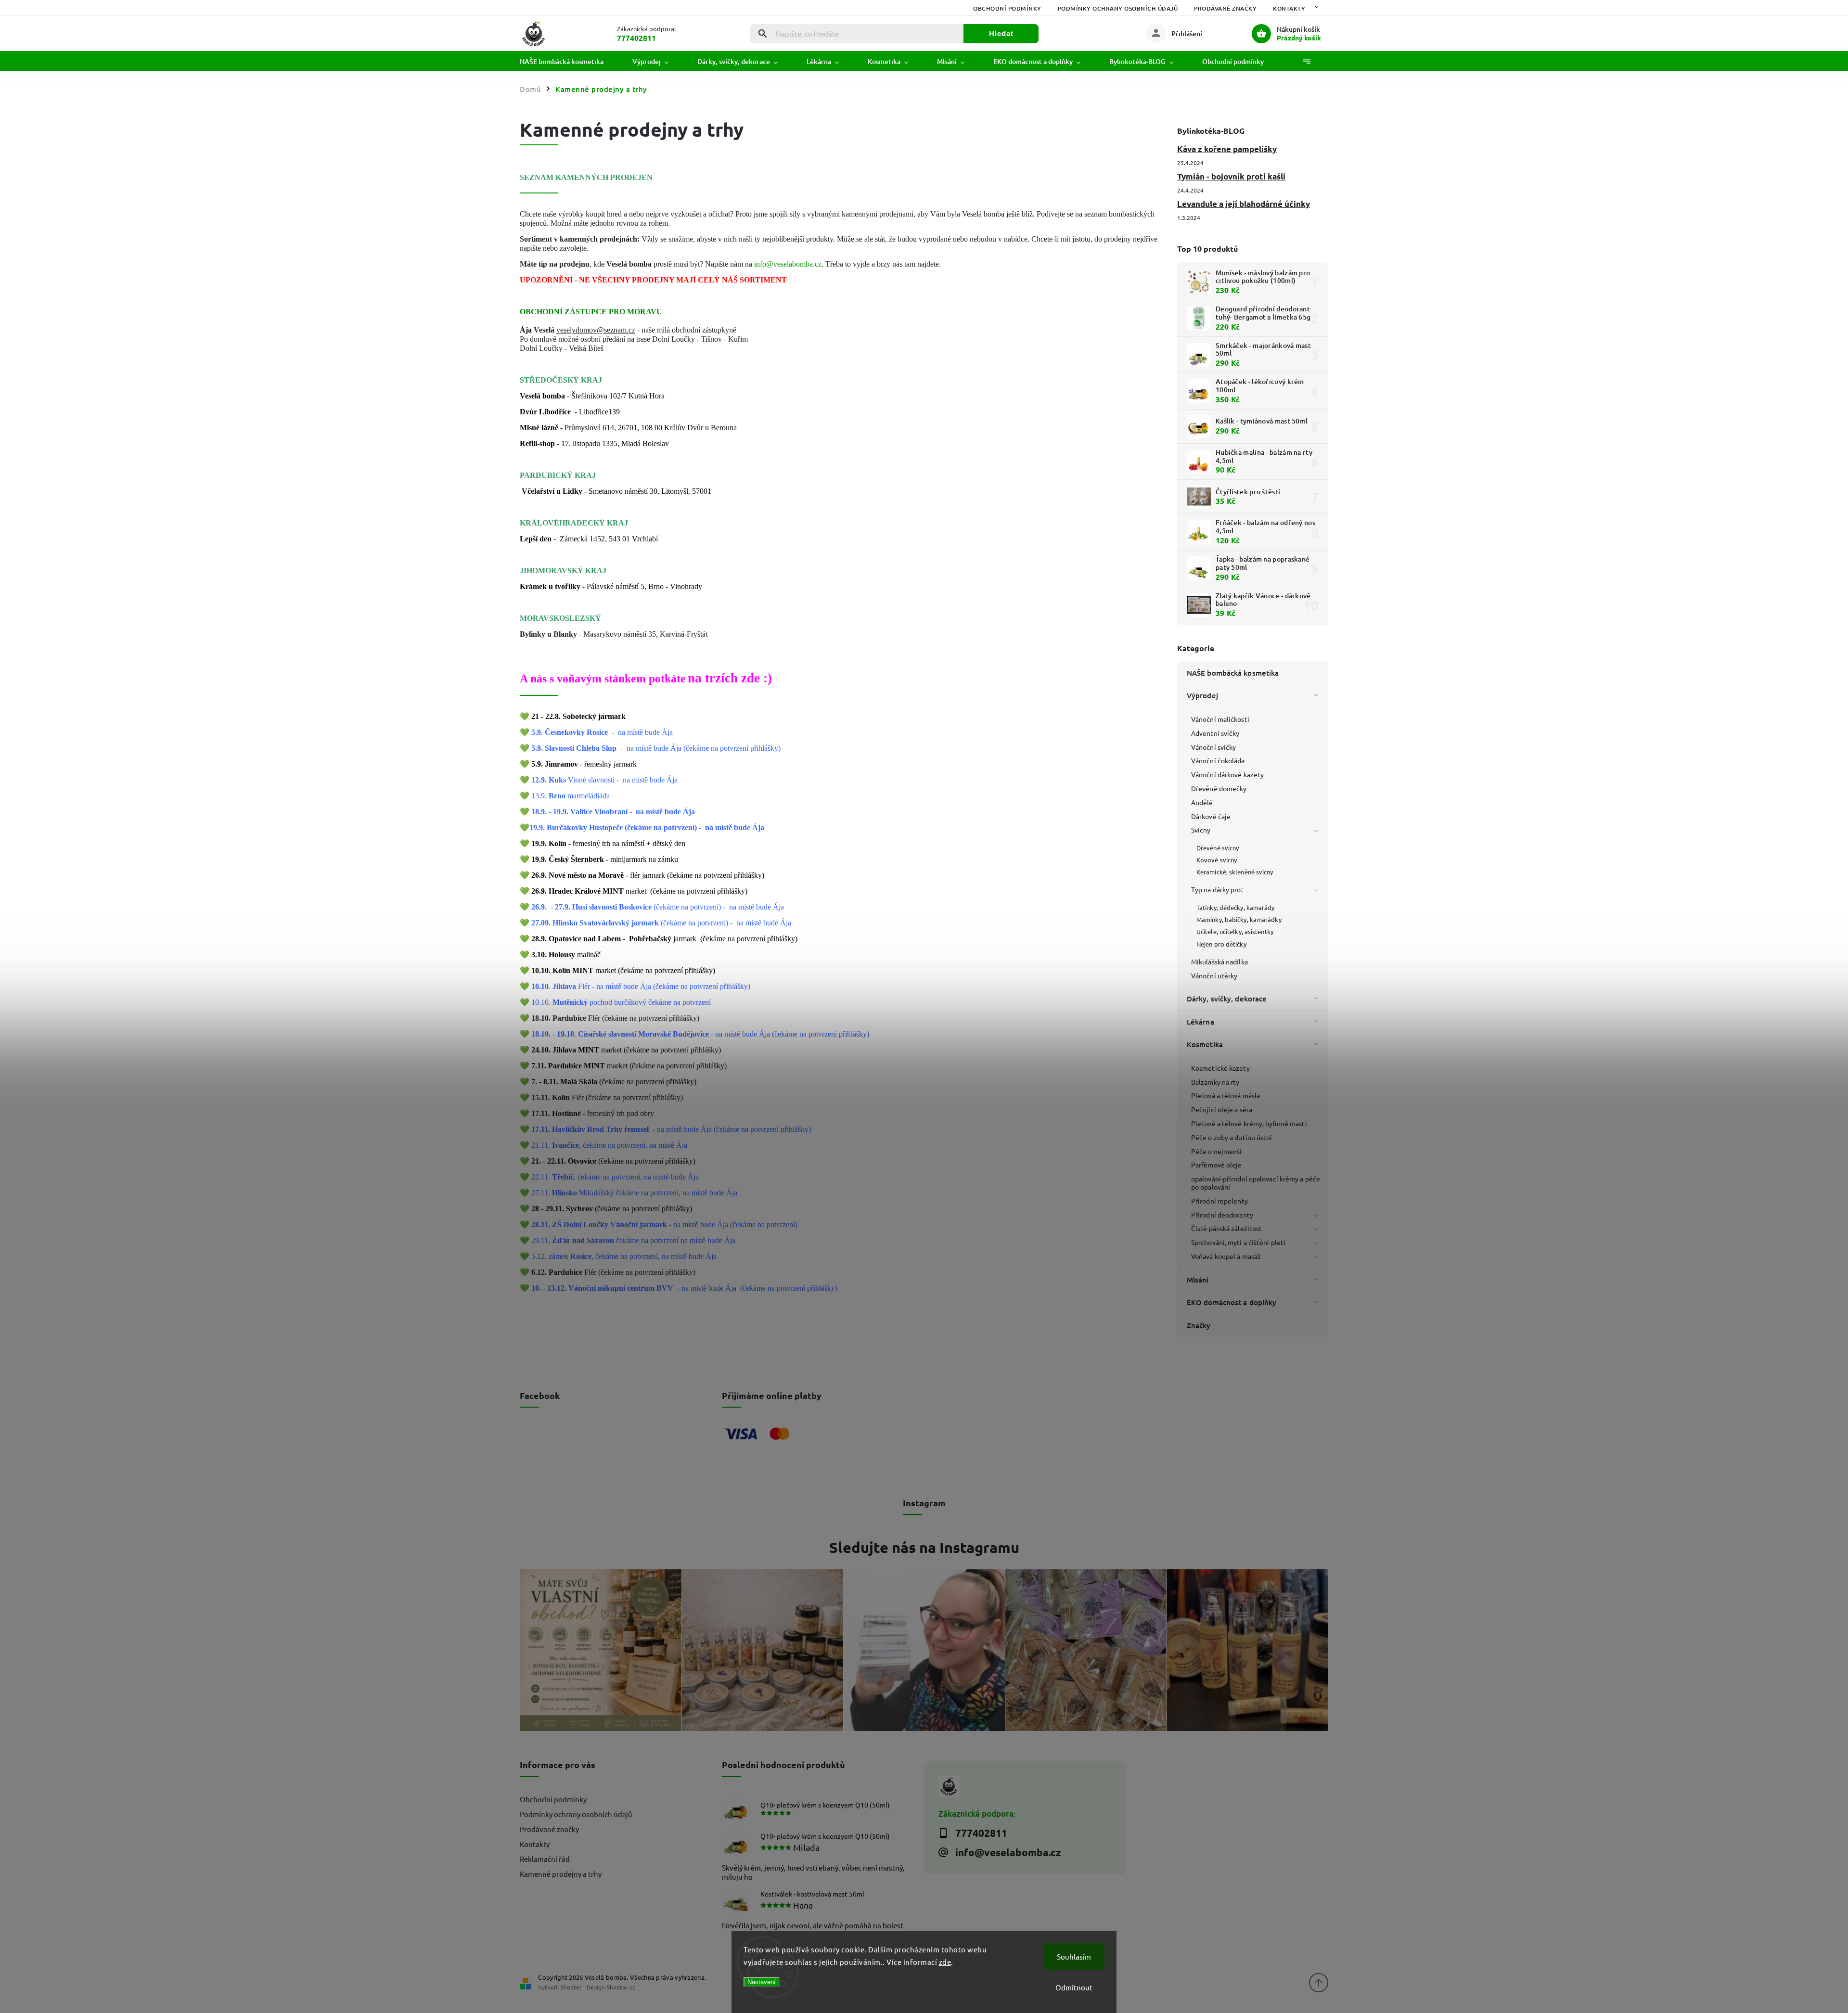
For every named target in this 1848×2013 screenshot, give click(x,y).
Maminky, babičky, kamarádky (1239, 919)
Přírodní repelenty (1219, 1201)
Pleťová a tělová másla (1226, 1095)
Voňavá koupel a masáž (1226, 1256)
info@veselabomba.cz (788, 264)
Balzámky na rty (1215, 1082)
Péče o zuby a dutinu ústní (1232, 1137)
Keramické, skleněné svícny (1235, 872)
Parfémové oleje (1217, 1165)
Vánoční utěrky (1214, 975)
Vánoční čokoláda (1218, 760)
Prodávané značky (1225, 8)
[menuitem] (569, 62)
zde (945, 1962)
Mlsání (1198, 1280)
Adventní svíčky (1215, 733)
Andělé (1202, 802)
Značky (1199, 1325)
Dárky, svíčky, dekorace (1227, 999)
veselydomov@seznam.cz (596, 330)
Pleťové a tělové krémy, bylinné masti (1249, 1123)
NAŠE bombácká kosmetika (1233, 673)
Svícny (1201, 830)
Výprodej (1202, 695)
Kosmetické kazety (1220, 1068)
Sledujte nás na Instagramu (924, 1547)
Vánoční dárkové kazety (1227, 774)
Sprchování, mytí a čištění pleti (1238, 1242)
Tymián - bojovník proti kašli (1231, 176)
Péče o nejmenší (1217, 1151)
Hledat (1001, 33)
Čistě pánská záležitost (1226, 1228)
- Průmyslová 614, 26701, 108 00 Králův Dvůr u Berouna (628, 428)
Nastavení (762, 1982)
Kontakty (1289, 8)
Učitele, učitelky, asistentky (1235, 931)
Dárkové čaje (1211, 816)
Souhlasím (1074, 1956)
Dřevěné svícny (1218, 848)
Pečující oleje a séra (1222, 1109)
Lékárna (1200, 1022)
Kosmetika (1205, 1044)
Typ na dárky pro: (1217, 889)
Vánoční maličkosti (1220, 719)
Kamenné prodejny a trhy (561, 1874)
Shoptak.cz (621, 1987)
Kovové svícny (1217, 860)
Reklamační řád (545, 1859)
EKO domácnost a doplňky (1232, 1302)
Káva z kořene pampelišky (1227, 149)
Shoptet (571, 1987)
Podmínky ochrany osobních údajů (1118, 8)
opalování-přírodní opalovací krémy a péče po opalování (1256, 1183)
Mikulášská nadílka (1219, 962)
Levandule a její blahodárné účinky (1244, 204)
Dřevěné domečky (1219, 788)
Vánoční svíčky (1213, 747)
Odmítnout (1074, 1987)
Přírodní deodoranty (1222, 1215)
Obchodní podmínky (1007, 8)
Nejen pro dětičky (1221, 944)
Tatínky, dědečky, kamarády (1236, 907)
